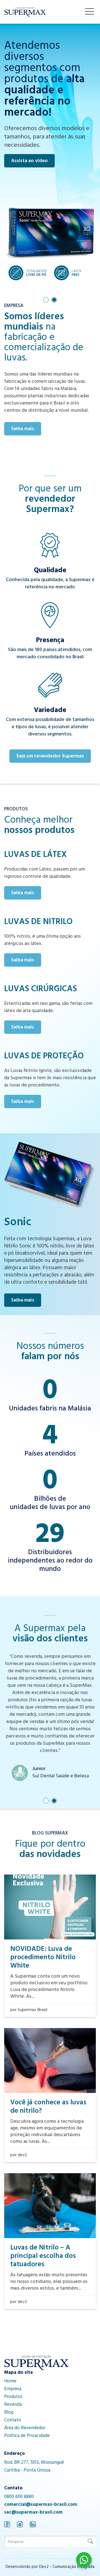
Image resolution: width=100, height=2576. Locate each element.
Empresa (13, 2389)
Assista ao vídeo (29, 161)
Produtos (13, 2397)
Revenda (13, 2405)
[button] (46, 300)
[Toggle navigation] (89, 11)
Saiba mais (23, 429)
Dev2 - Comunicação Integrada (67, 2567)
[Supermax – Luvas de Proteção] (25, 12)
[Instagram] (20, 2525)
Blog (9, 2413)
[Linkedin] (33, 2525)
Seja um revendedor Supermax (50, 757)
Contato (13, 2421)
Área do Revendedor (25, 2428)
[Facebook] (7, 2525)
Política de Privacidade (27, 2436)
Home (10, 2382)
